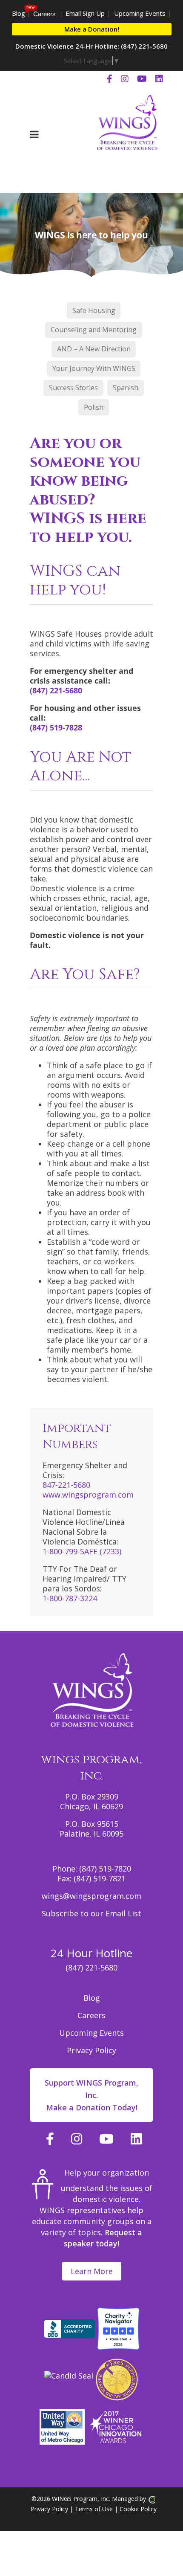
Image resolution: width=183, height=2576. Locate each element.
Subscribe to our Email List (91, 1913)
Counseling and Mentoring (94, 330)
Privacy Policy (91, 2050)
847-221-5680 (66, 1485)
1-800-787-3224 (70, 1598)
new (30, 7)
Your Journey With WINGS (94, 368)
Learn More (92, 2271)
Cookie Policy (138, 2509)
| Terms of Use (90, 2509)
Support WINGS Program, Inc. (91, 2095)
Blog (19, 13)
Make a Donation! (92, 29)
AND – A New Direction (94, 349)
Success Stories (73, 388)
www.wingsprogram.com (88, 1495)
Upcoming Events (140, 13)
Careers (44, 14)
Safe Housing (94, 310)
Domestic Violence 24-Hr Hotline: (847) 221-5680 (91, 46)
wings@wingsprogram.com (91, 1896)
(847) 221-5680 (56, 690)
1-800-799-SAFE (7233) (82, 1551)
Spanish (126, 388)
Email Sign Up (85, 13)
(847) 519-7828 (56, 727)
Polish (94, 407)
